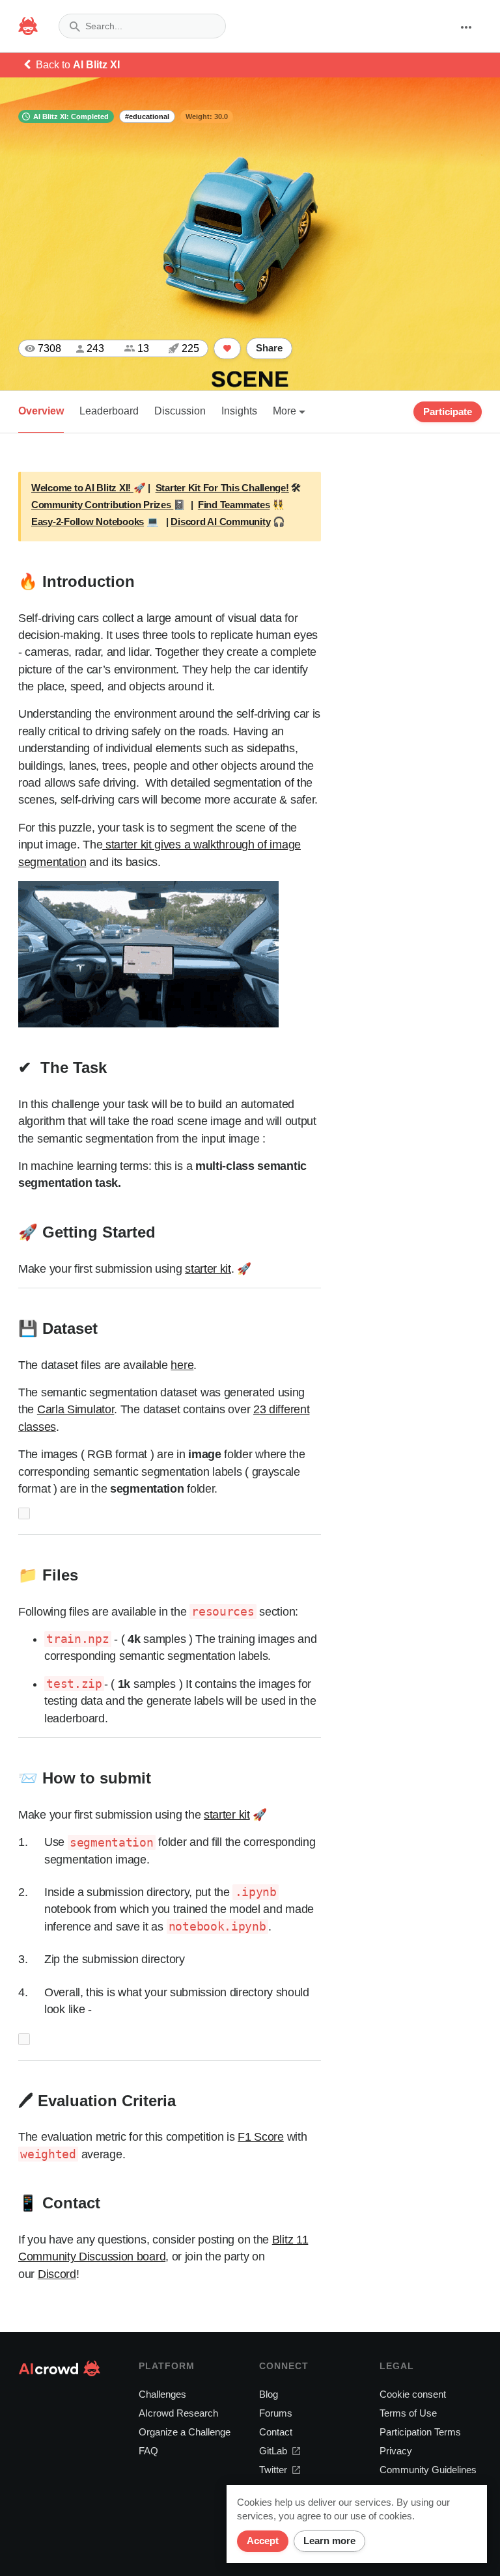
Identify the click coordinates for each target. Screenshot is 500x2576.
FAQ (148, 2451)
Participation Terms (420, 2432)
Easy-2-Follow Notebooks (88, 522)
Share (269, 348)
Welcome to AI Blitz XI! (82, 488)
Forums (276, 2413)
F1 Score (261, 2137)
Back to (78, 65)
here (182, 1365)
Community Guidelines (428, 2470)
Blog (269, 2394)
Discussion (180, 411)
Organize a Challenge (185, 2432)
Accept (263, 2541)
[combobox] (142, 26)
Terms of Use (408, 2413)
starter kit (208, 1269)
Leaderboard (109, 411)
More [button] (286, 411)
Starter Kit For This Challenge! (222, 488)
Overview (41, 411)
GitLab (273, 2451)
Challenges (162, 2394)
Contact (276, 2432)
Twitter (273, 2470)
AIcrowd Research (178, 2413)
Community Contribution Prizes (102, 505)
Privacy (396, 2451)
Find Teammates (234, 505)
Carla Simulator (76, 1409)
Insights (239, 411)
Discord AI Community (220, 522)
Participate (448, 412)
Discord (57, 2274)
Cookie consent (413, 2394)
